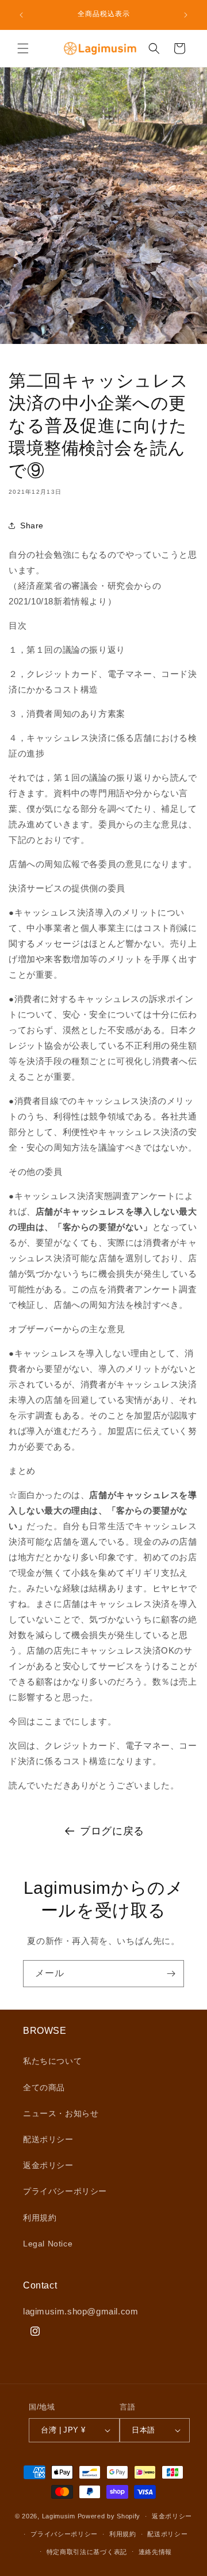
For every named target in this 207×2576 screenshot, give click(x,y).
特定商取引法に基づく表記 (87, 2552)
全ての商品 (44, 2087)
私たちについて (52, 2061)
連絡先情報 (156, 2552)
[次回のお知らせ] (186, 15)
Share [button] (32, 525)
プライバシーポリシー (65, 2191)
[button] (23, 48)
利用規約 (40, 2218)
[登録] (171, 1974)
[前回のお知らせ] (21, 15)
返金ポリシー (48, 2165)
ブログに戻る (112, 1831)
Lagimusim (60, 2516)
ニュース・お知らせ (61, 2113)
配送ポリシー (48, 2139)
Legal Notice (48, 2244)
